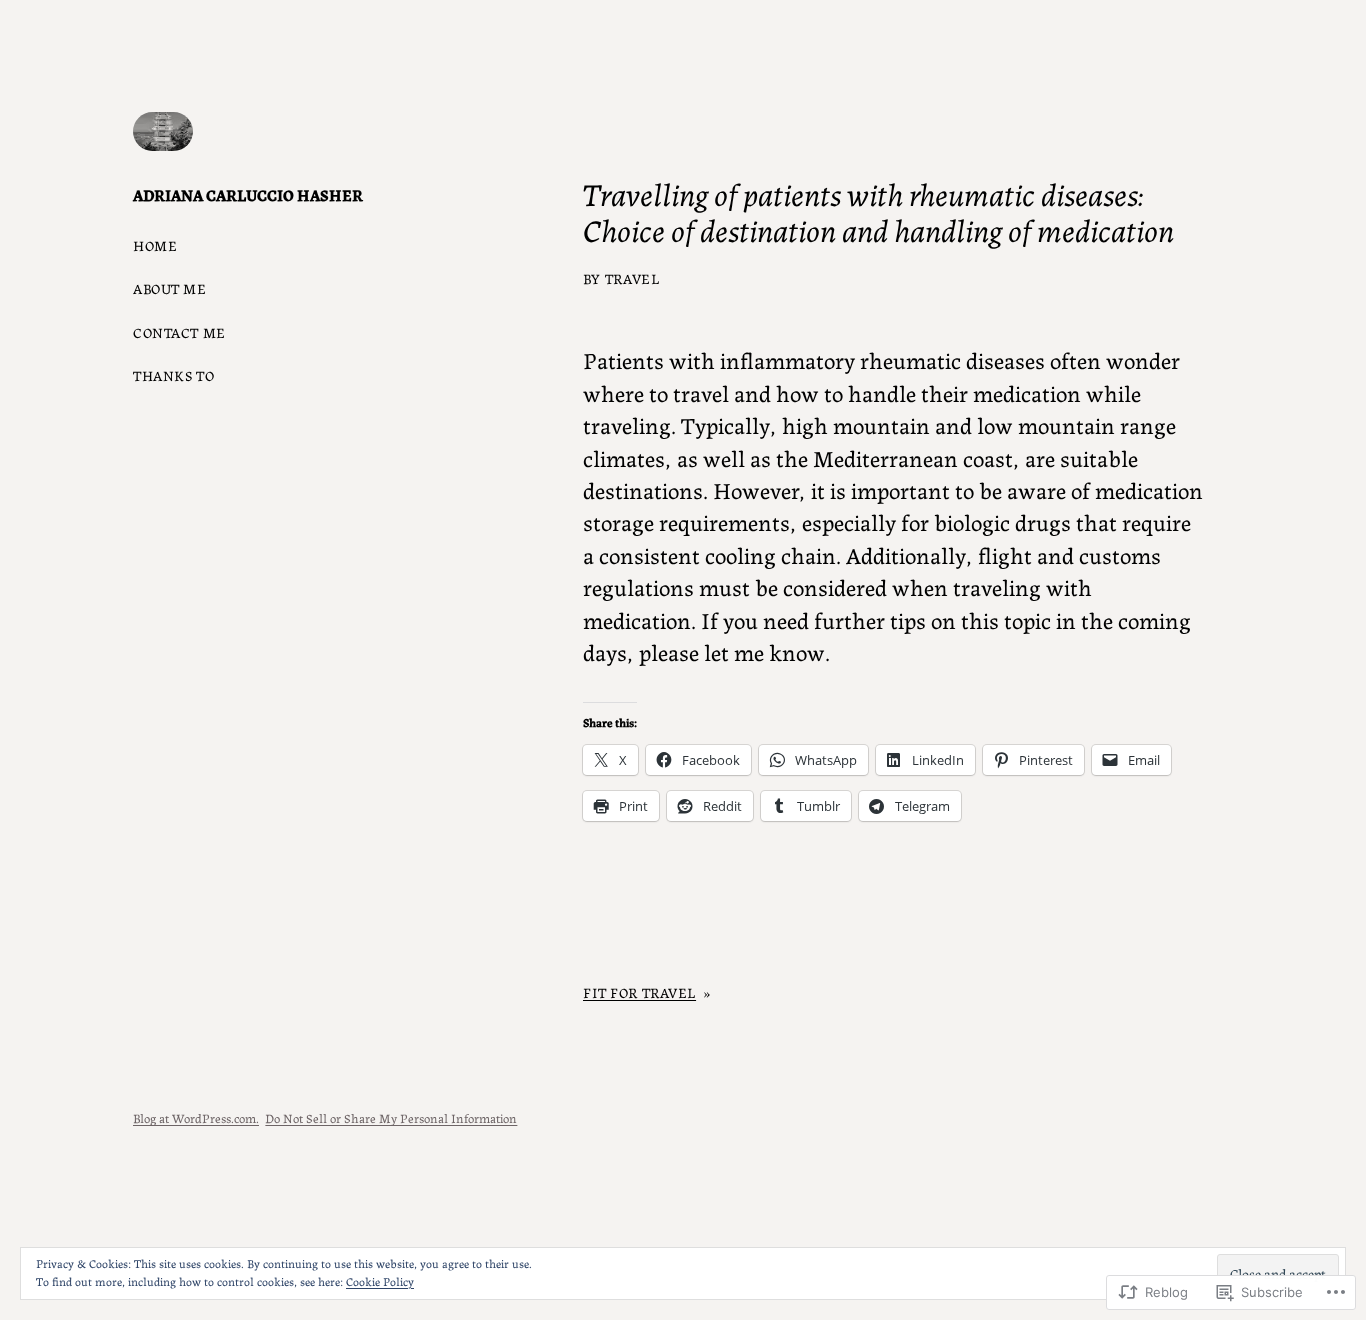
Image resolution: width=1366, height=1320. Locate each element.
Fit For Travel (639, 992)
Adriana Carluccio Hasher (248, 194)
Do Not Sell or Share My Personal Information (391, 1117)
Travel (632, 278)
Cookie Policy (380, 1280)
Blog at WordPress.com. (196, 1117)
